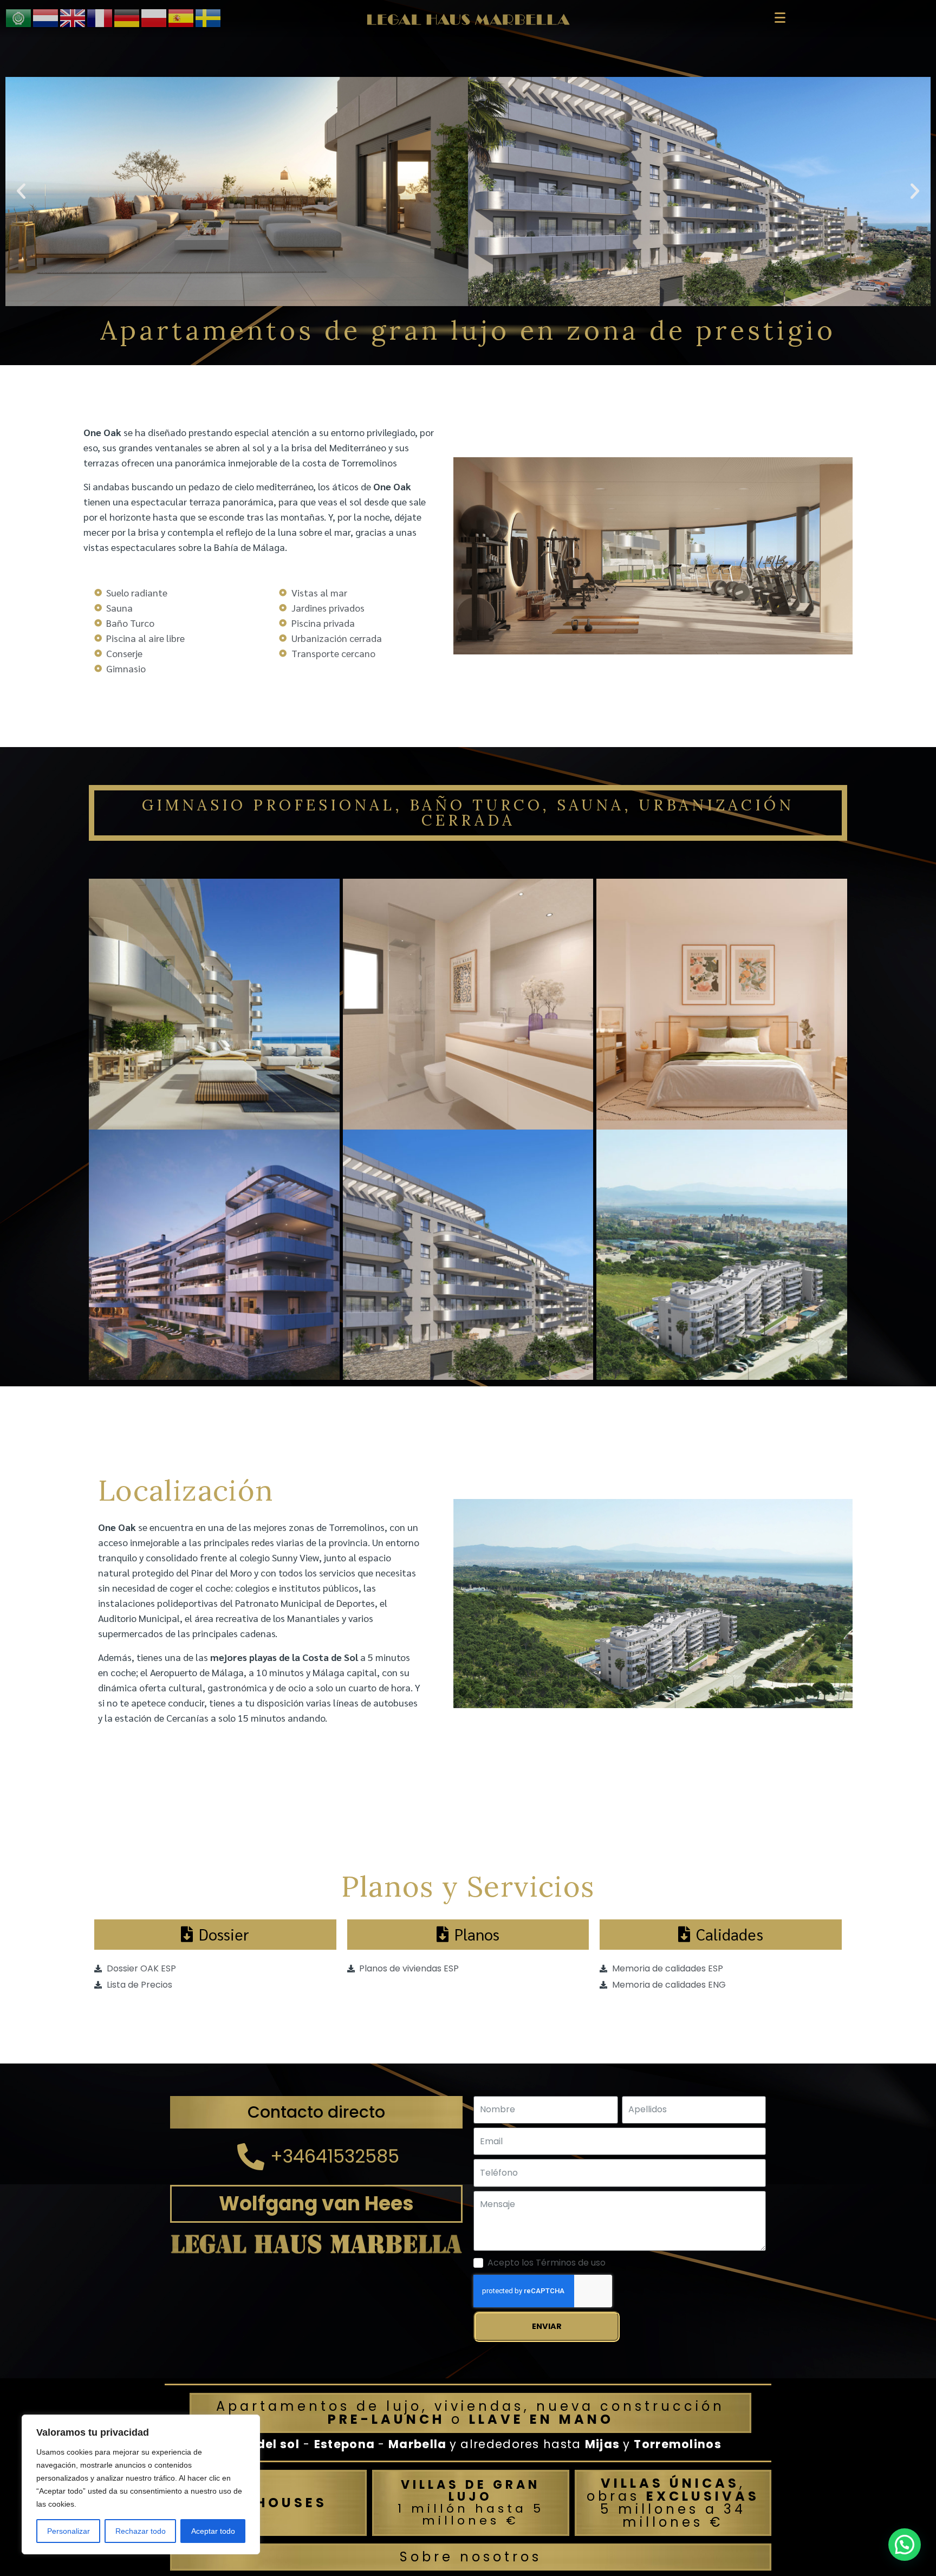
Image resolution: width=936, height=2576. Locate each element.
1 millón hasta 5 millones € (471, 2503)
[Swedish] (209, 17)
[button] (21, 191)
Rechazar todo (141, 2531)
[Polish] (154, 17)
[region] (141, 2484)
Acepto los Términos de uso (547, 2263)
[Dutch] (46, 17)
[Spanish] (181, 17)
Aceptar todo (213, 2531)
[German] (127, 17)
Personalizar (69, 2531)
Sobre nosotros (471, 2557)
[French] (100, 17)
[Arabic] (19, 17)
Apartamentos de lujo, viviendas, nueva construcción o (470, 2413)
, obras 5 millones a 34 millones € (673, 2503)
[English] (73, 17)
